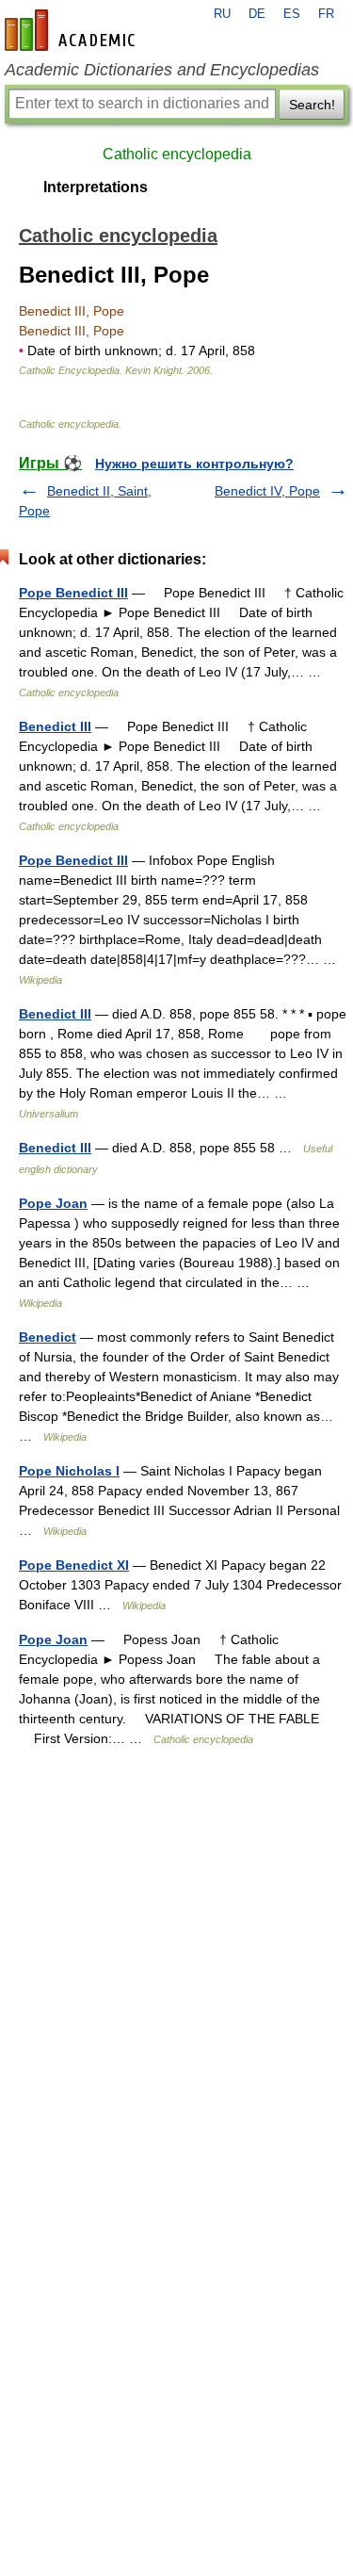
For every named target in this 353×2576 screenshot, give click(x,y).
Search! (312, 105)
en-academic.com (72, 30)
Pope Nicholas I (69, 1471)
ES (292, 14)
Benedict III (55, 726)
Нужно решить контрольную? (194, 464)
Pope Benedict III (73, 593)
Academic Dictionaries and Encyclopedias (162, 70)
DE (257, 14)
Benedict (48, 1337)
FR (326, 14)
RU (222, 14)
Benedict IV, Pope (267, 491)
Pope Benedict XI (74, 1565)
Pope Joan (53, 1203)
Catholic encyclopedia (177, 154)
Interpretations (96, 187)
